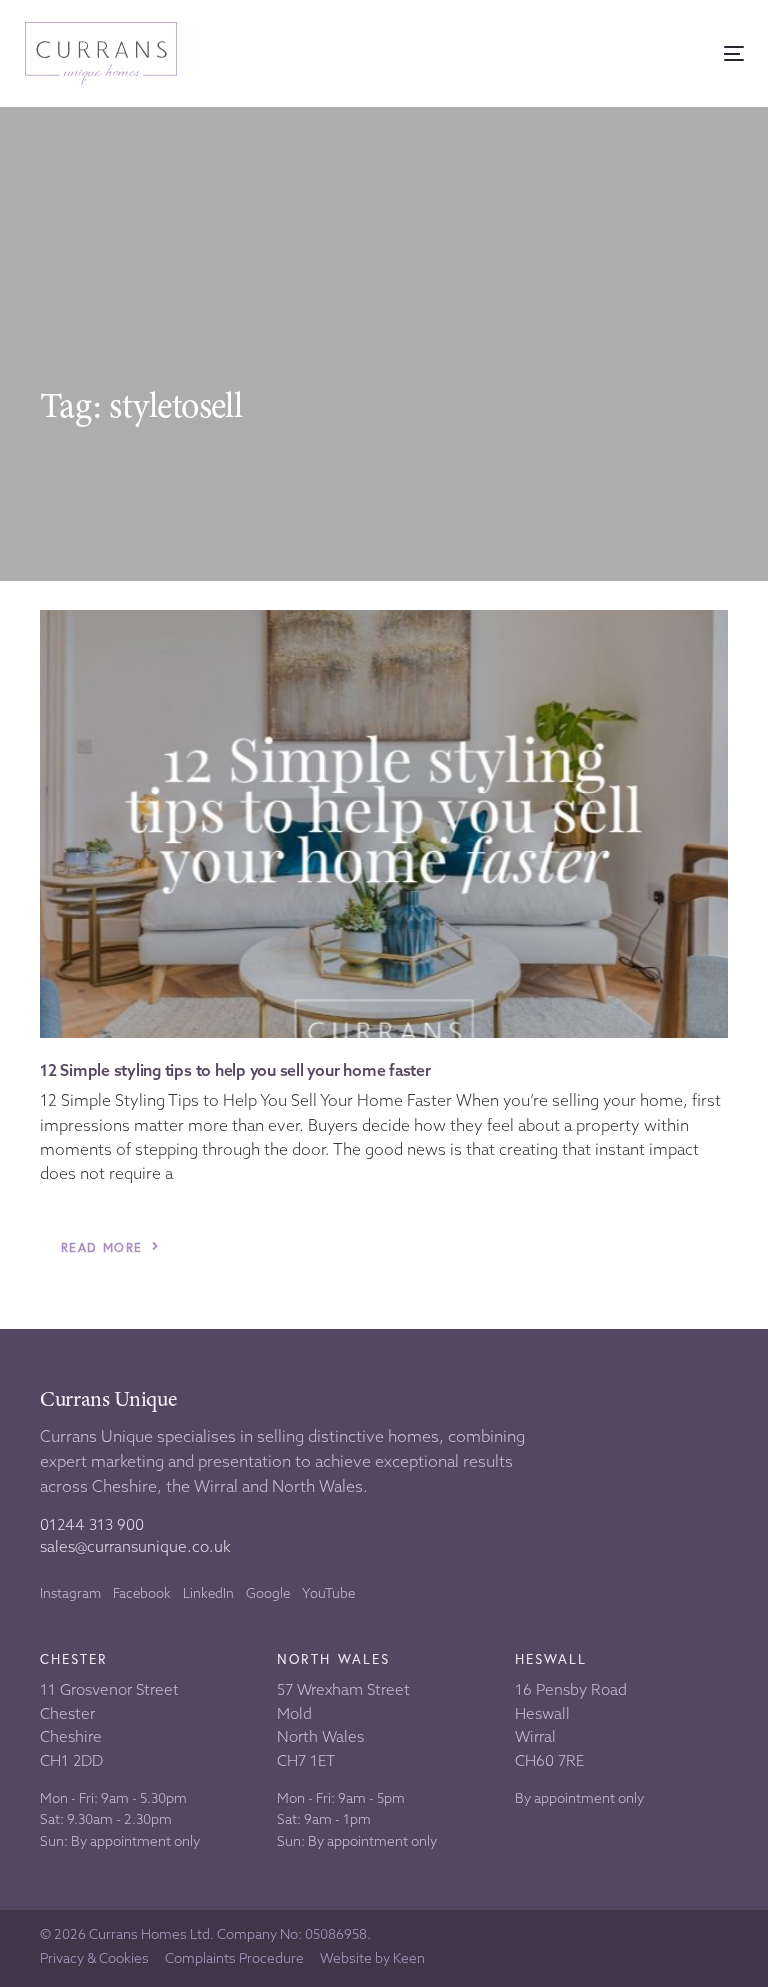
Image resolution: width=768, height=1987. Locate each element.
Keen (409, 1958)
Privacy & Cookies (94, 1959)
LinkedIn (208, 1593)
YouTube (328, 1593)
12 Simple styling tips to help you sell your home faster (235, 1070)
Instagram (70, 1593)
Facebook (142, 1593)
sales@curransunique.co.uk (135, 1546)
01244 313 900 (92, 1524)
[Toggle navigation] (624, 53)
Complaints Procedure (234, 1959)
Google (268, 1593)
